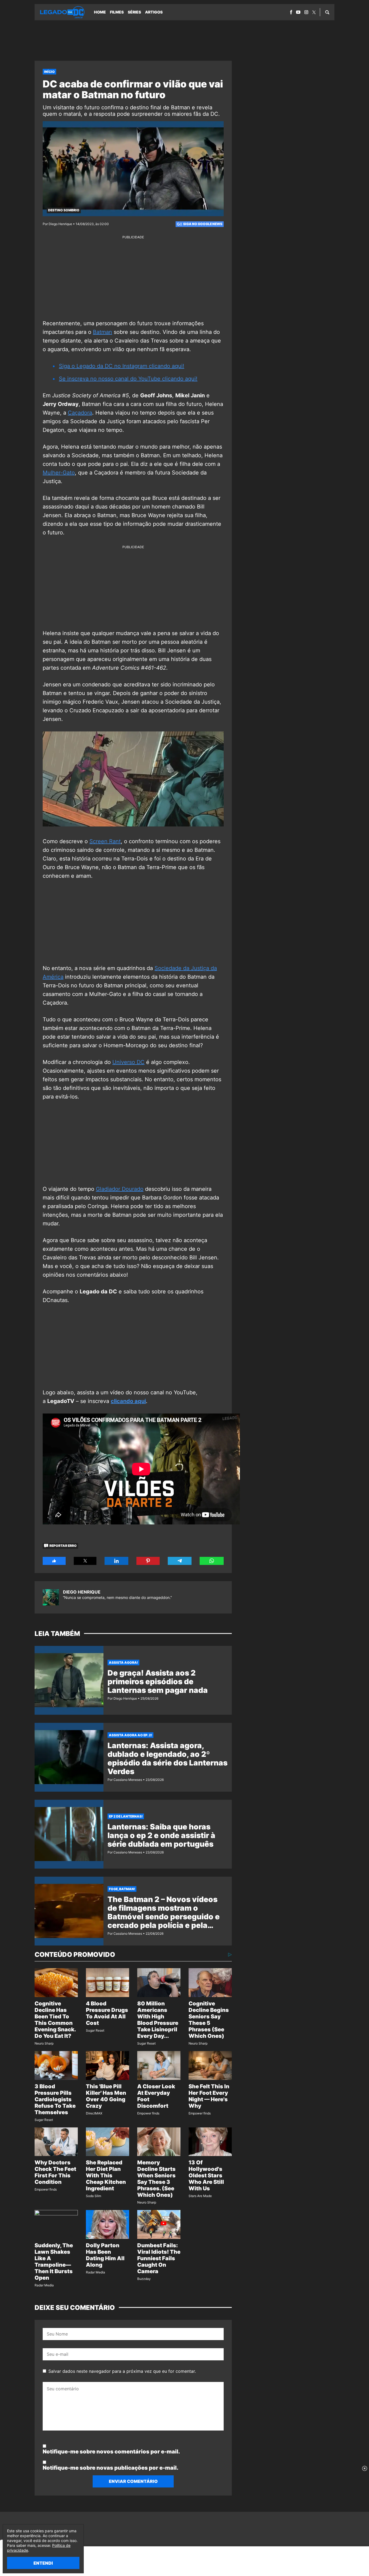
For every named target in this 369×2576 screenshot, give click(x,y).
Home (100, 12)
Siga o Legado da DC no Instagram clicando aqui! (122, 366)
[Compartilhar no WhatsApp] (212, 1561)
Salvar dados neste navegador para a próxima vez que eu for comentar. (122, 2371)
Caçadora (80, 413)
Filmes (117, 12)
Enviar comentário (133, 2481)
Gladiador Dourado (120, 1189)
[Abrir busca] (327, 12)
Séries (134, 12)
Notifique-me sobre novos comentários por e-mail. (111, 2452)
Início (49, 72)
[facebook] (291, 12)
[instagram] (306, 12)
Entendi (43, 2563)
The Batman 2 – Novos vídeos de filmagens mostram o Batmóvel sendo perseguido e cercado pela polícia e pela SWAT (164, 1917)
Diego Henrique (82, 1592)
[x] (314, 12)
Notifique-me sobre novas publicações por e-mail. (110, 2468)
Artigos (154, 12)
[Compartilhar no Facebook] (54, 1561)
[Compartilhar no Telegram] (180, 1561)
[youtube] (298, 12)
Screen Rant (105, 841)
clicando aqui (128, 1401)
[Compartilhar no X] (85, 1561)
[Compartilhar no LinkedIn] (116, 1561)
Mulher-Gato (59, 473)
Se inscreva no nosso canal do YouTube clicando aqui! (128, 379)
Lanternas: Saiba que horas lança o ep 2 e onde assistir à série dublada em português (161, 1835)
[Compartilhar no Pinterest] (148, 1561)
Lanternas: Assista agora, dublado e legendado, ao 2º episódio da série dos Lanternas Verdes (167, 1758)
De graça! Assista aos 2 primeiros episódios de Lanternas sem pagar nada (158, 1682)
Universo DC (128, 1062)
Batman (103, 332)
